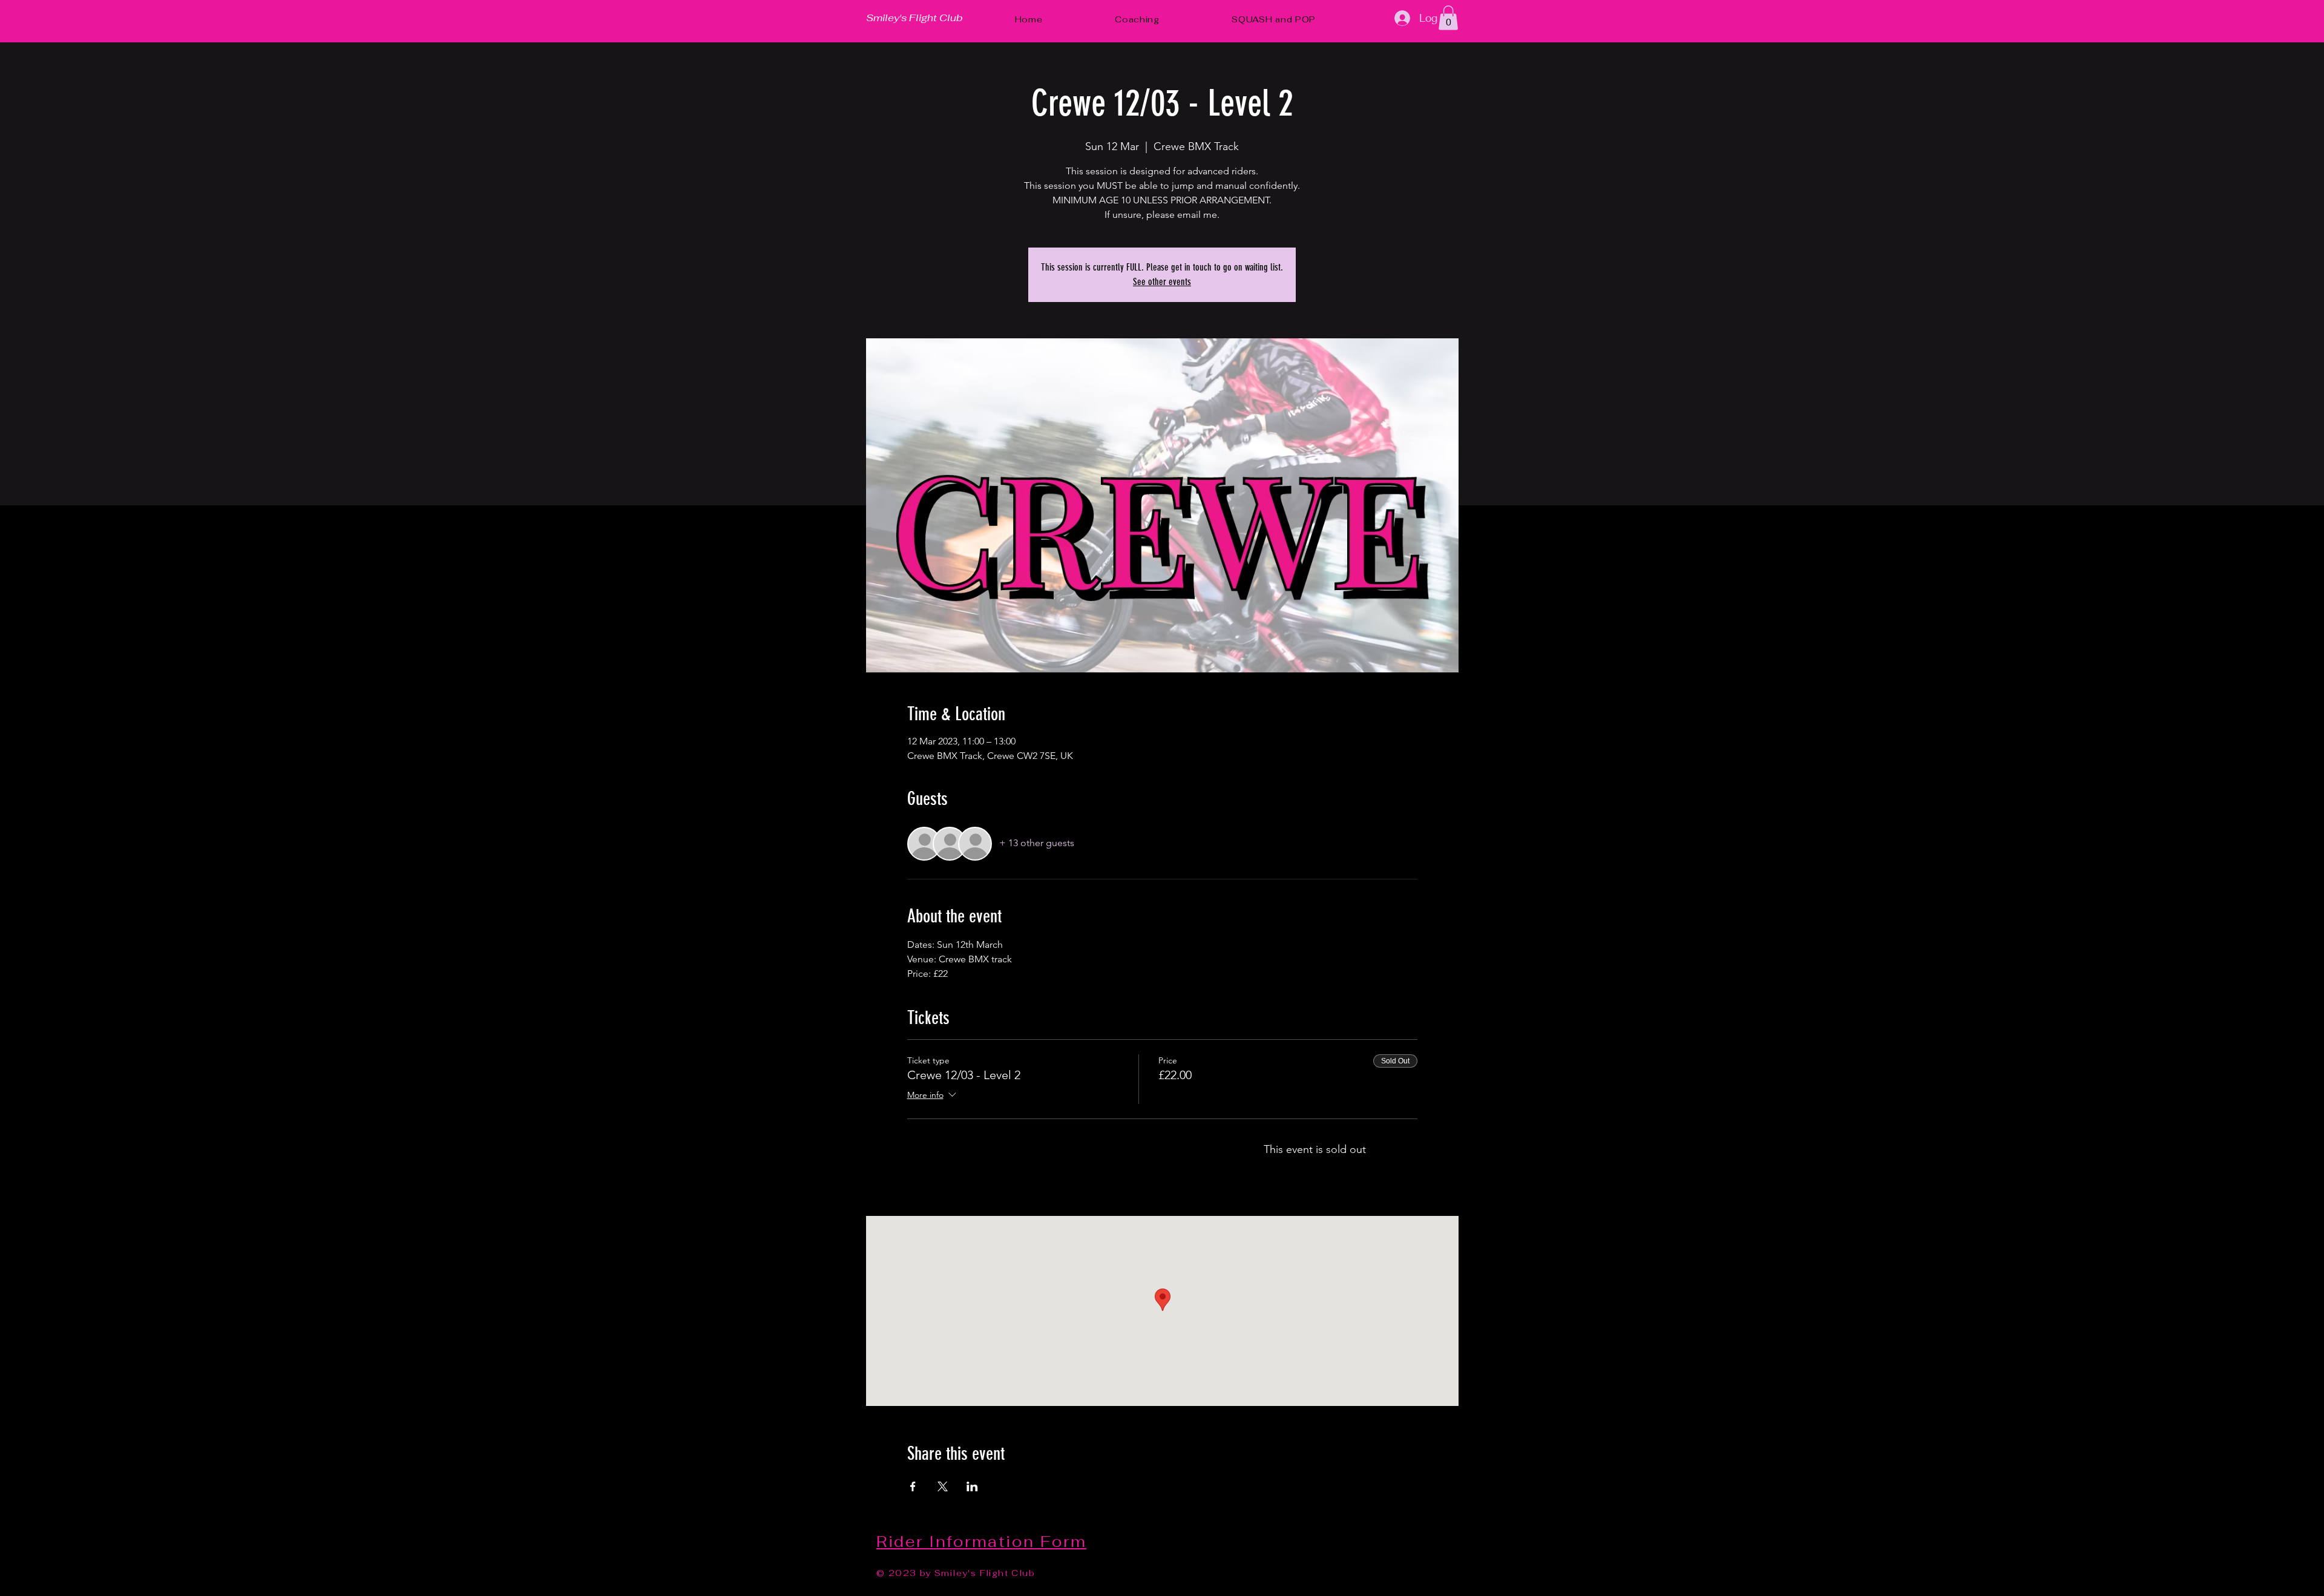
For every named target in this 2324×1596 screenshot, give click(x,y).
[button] (1448, 18)
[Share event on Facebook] (913, 1486)
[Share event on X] (943, 1486)
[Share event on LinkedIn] (972, 1486)
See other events (1162, 282)
